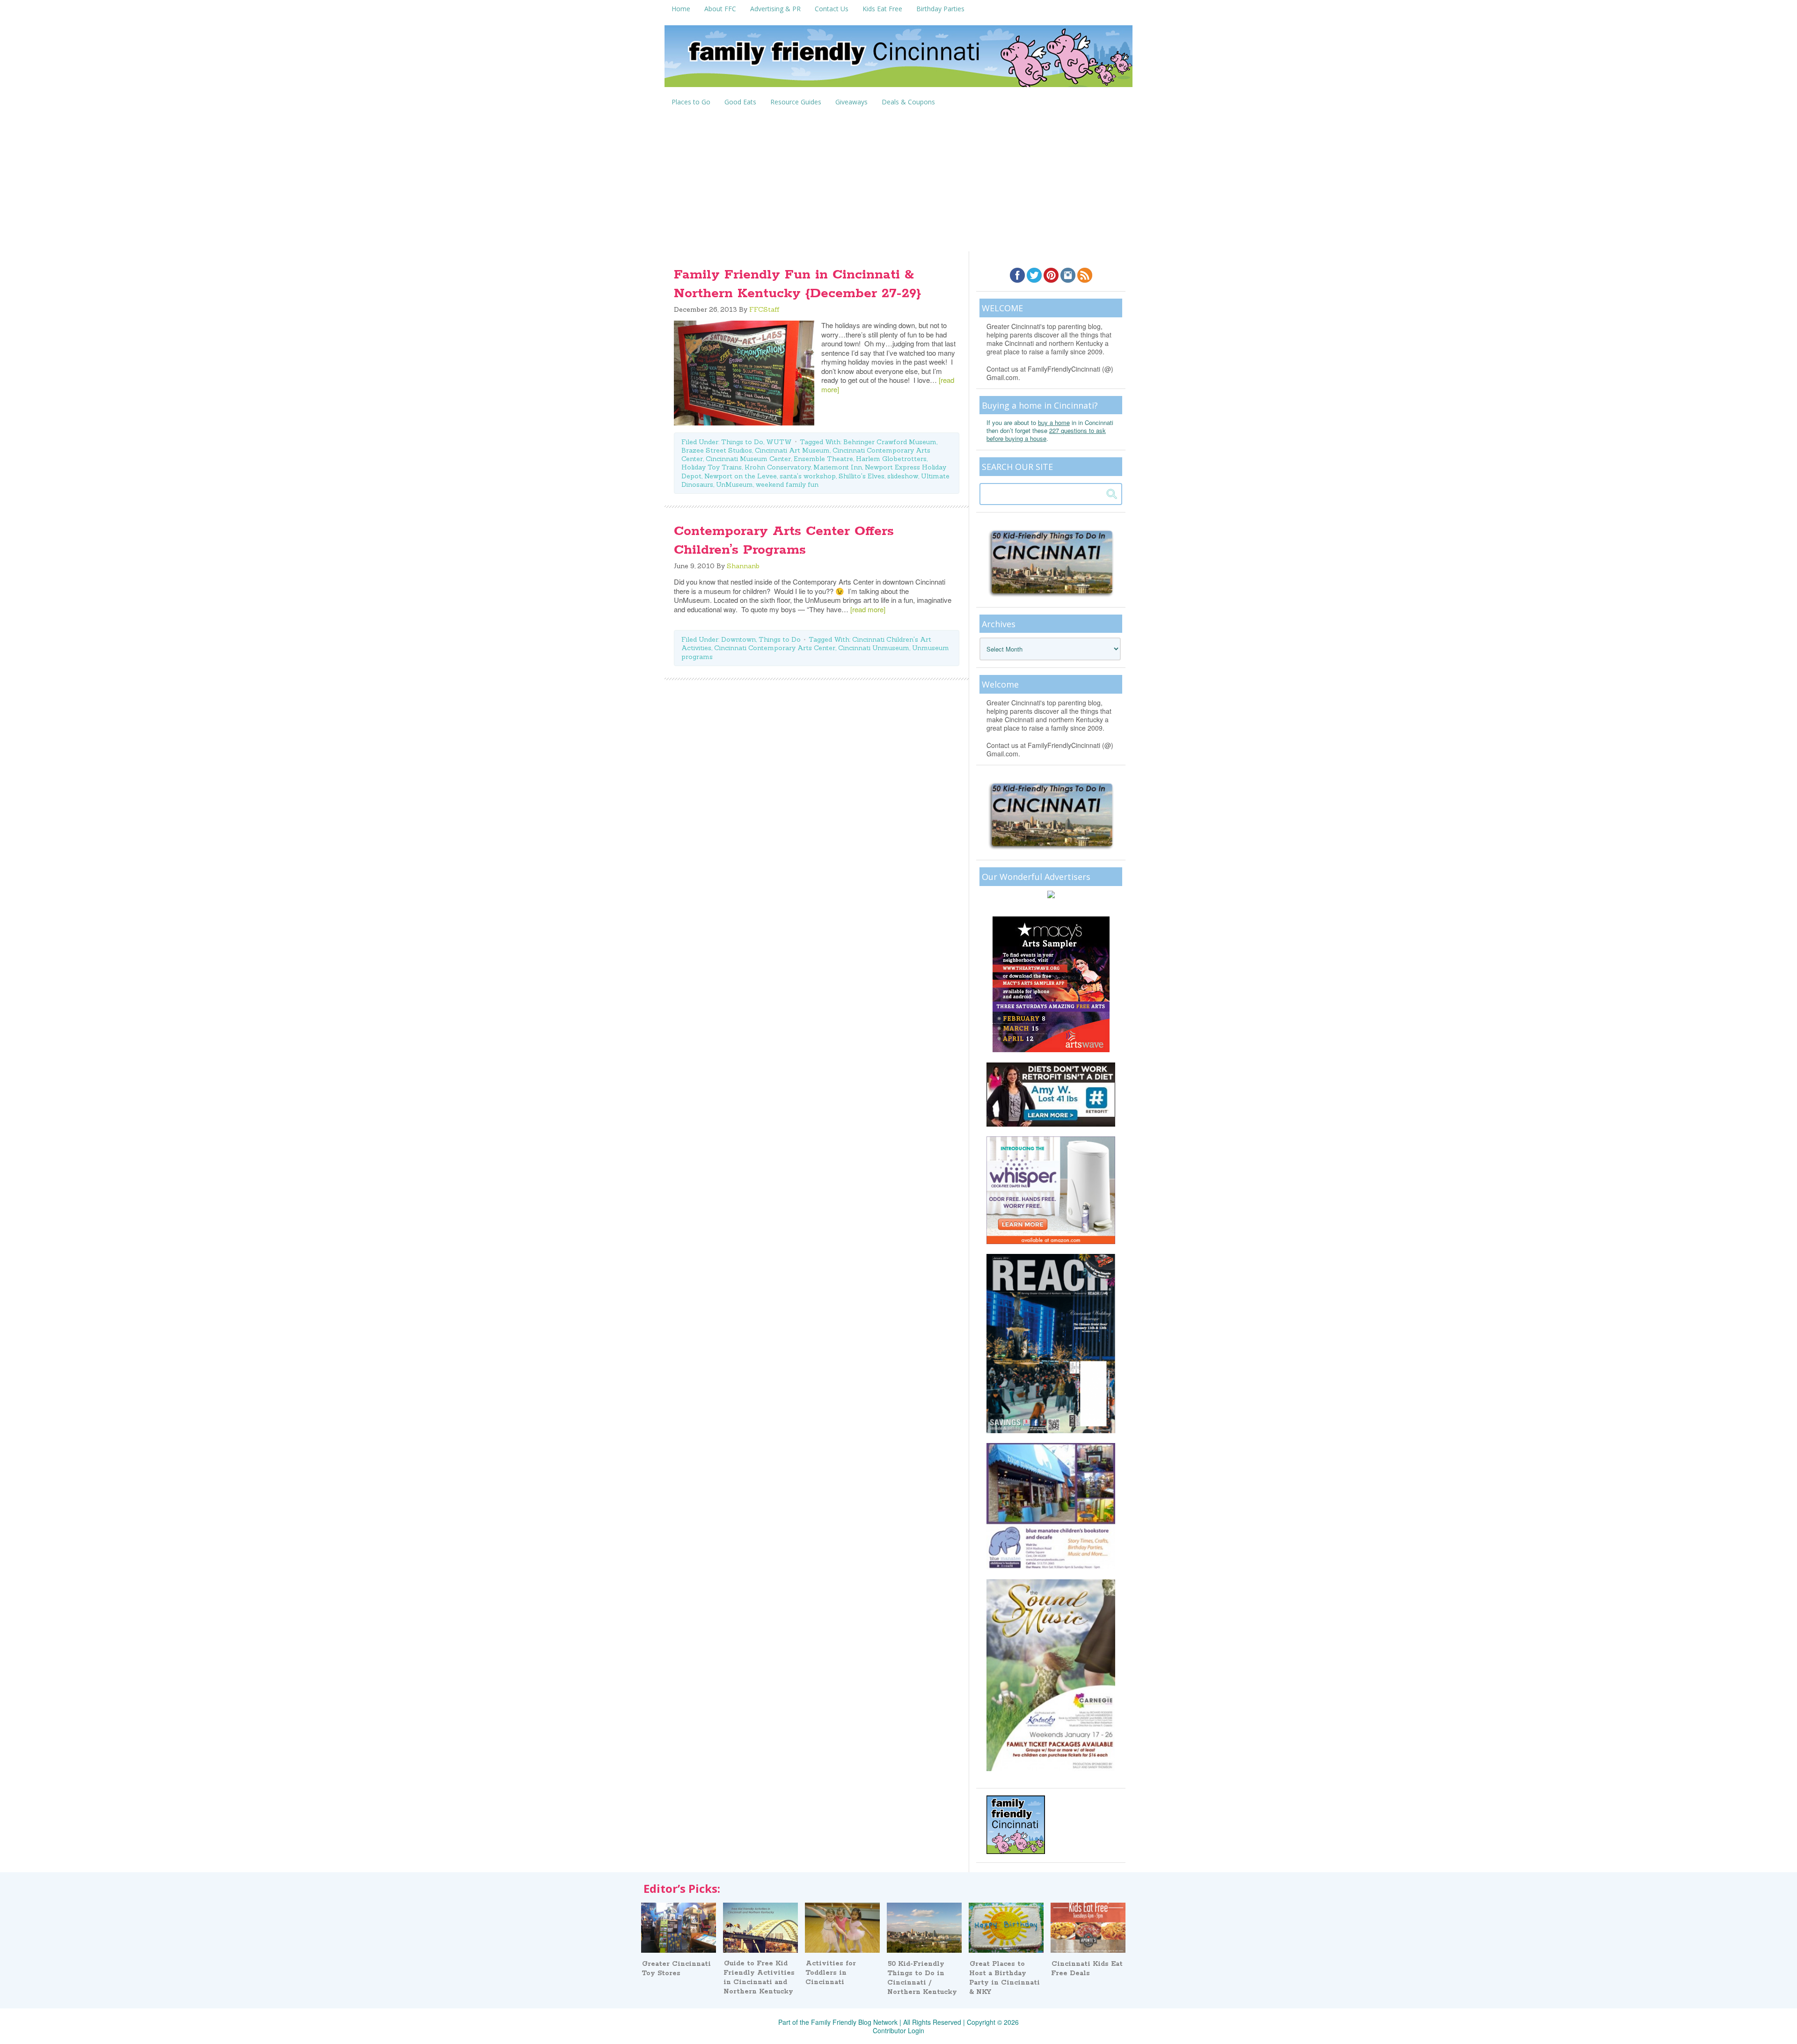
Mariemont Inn (838, 467)
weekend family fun (787, 484)
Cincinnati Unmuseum (874, 648)
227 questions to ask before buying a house (1046, 434)
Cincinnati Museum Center (748, 459)
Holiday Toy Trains (712, 467)
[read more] (868, 609)
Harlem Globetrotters (891, 459)
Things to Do (742, 442)
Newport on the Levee (741, 476)
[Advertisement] (898, 181)
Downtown (738, 639)
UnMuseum (734, 484)
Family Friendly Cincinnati (898, 59)
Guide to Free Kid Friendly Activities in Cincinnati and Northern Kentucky (759, 1978)
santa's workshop (808, 476)
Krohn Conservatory (778, 467)
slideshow (903, 476)
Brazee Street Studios (717, 450)
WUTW (779, 442)
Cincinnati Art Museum (792, 450)
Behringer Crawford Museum (890, 442)
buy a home (1054, 422)
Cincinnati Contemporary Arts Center (775, 648)
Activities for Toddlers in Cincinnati (831, 1973)
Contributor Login (898, 2030)
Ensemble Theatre (823, 459)
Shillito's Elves (862, 476)
